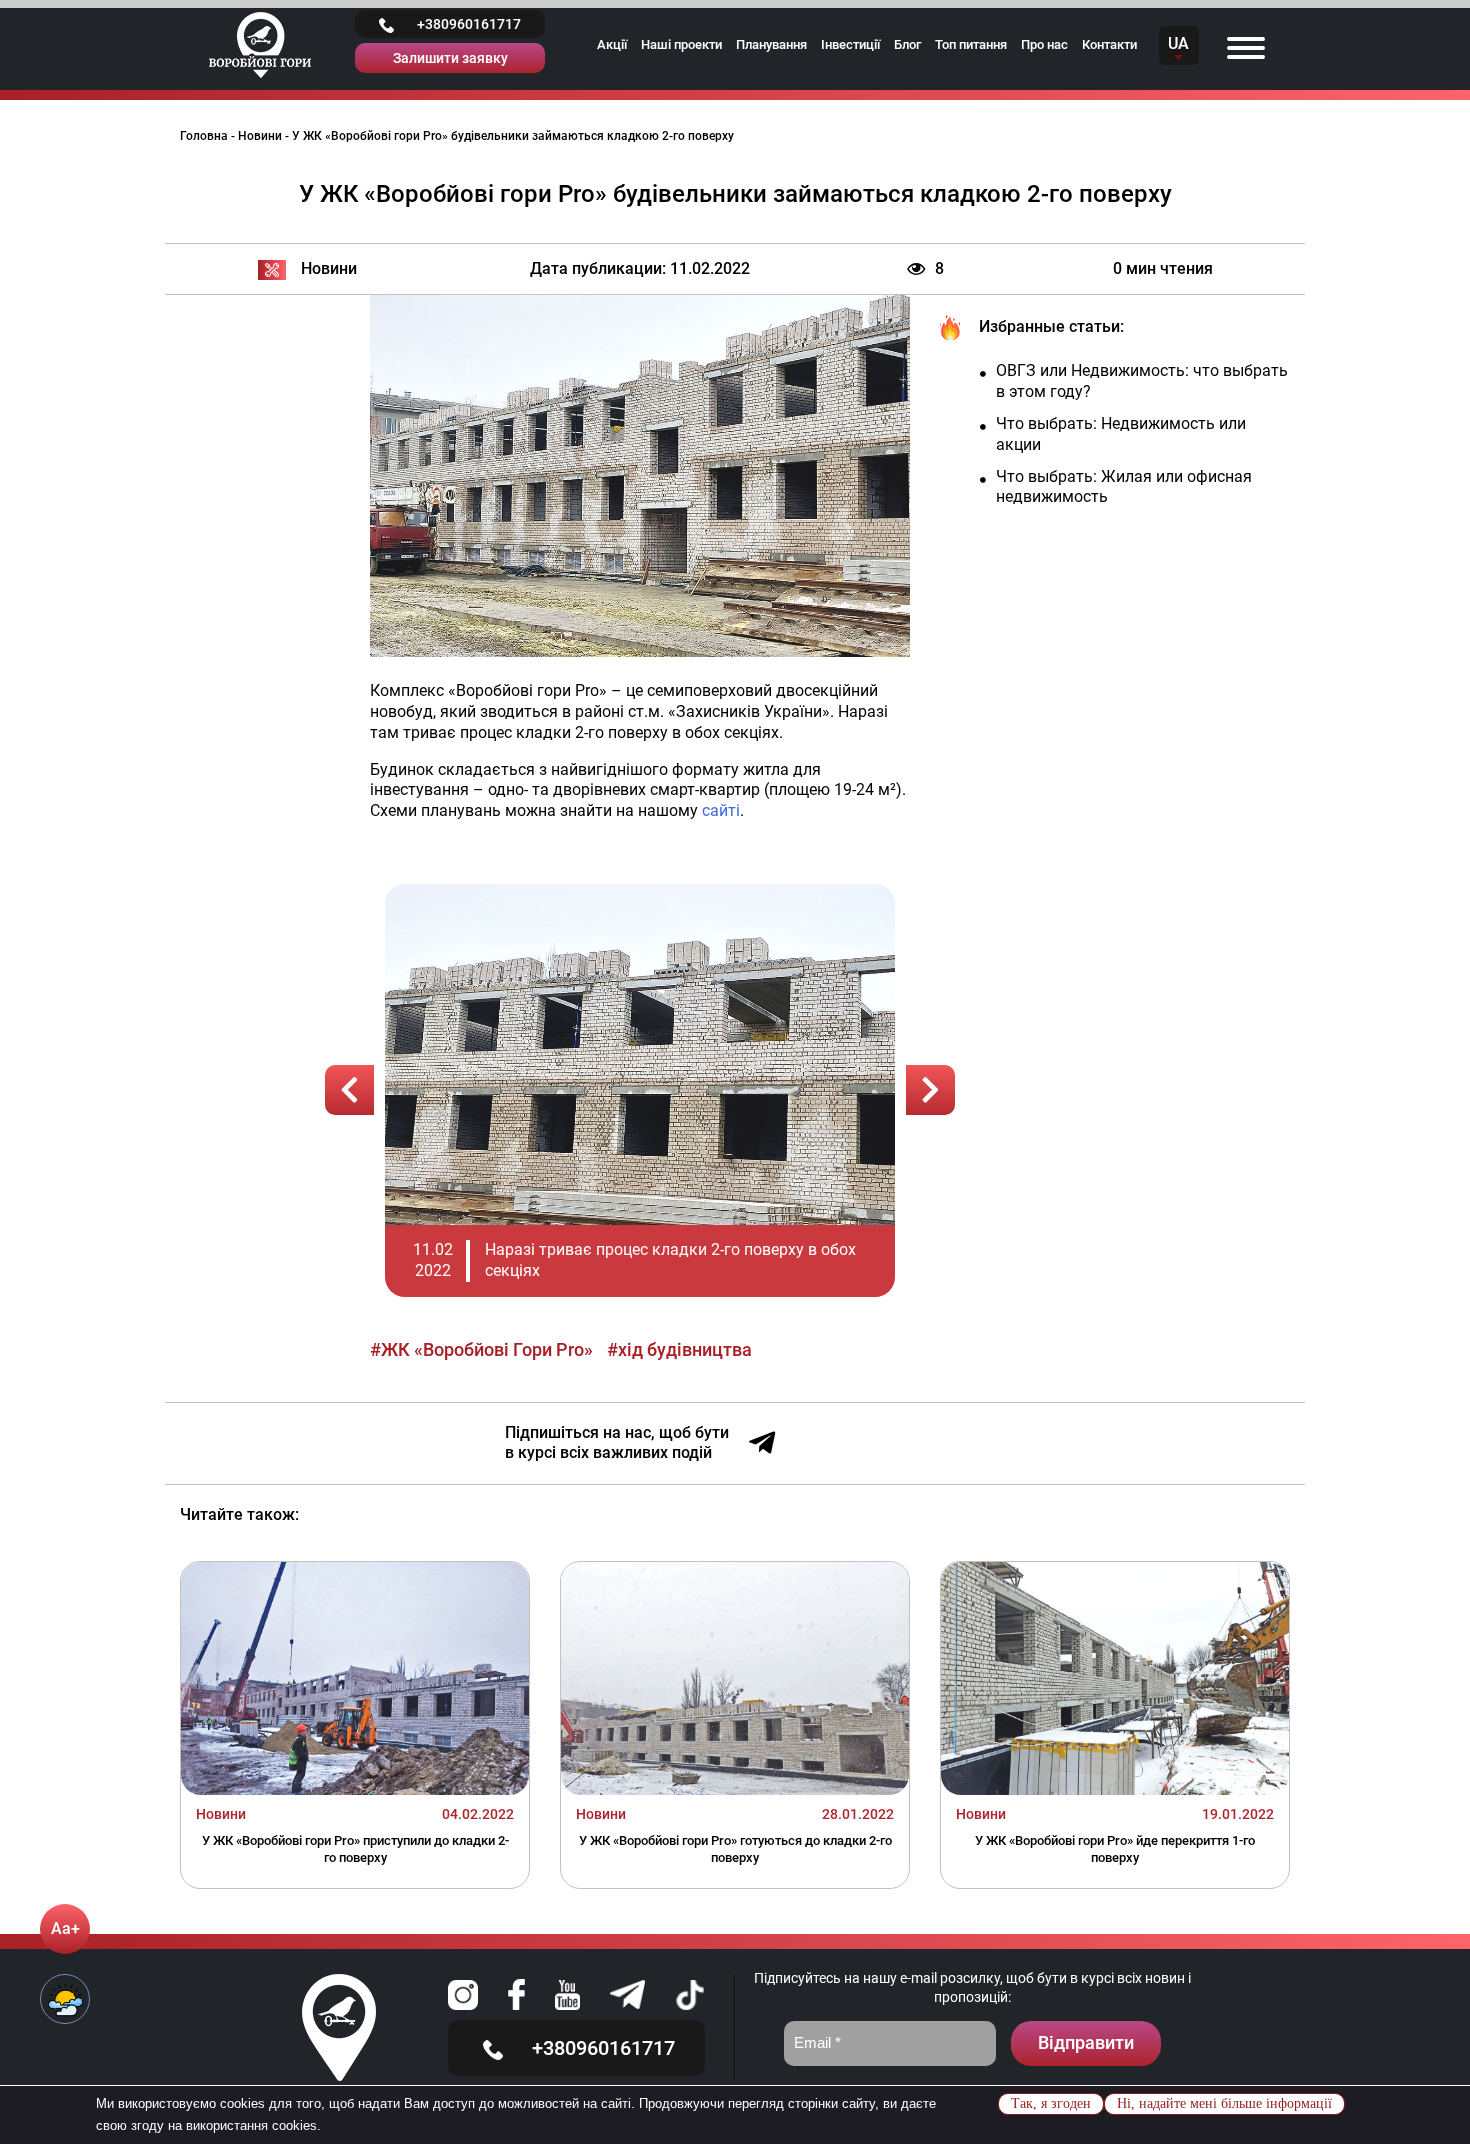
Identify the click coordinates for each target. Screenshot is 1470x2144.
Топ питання (971, 44)
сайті (721, 810)
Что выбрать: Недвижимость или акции (1121, 434)
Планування (771, 44)
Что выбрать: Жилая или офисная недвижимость (1124, 487)
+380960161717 (469, 24)
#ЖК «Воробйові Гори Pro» (481, 1349)
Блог (907, 44)
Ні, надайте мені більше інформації (1224, 2103)
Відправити (1086, 2042)
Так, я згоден (1051, 2103)
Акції (612, 44)
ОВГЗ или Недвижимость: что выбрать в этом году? (1142, 381)
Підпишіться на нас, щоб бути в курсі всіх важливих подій (617, 1443)
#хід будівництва (679, 1349)
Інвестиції (850, 44)
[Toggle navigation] (1246, 45)
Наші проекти (681, 44)
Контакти (1109, 44)
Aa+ (65, 1928)
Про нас (1044, 44)
